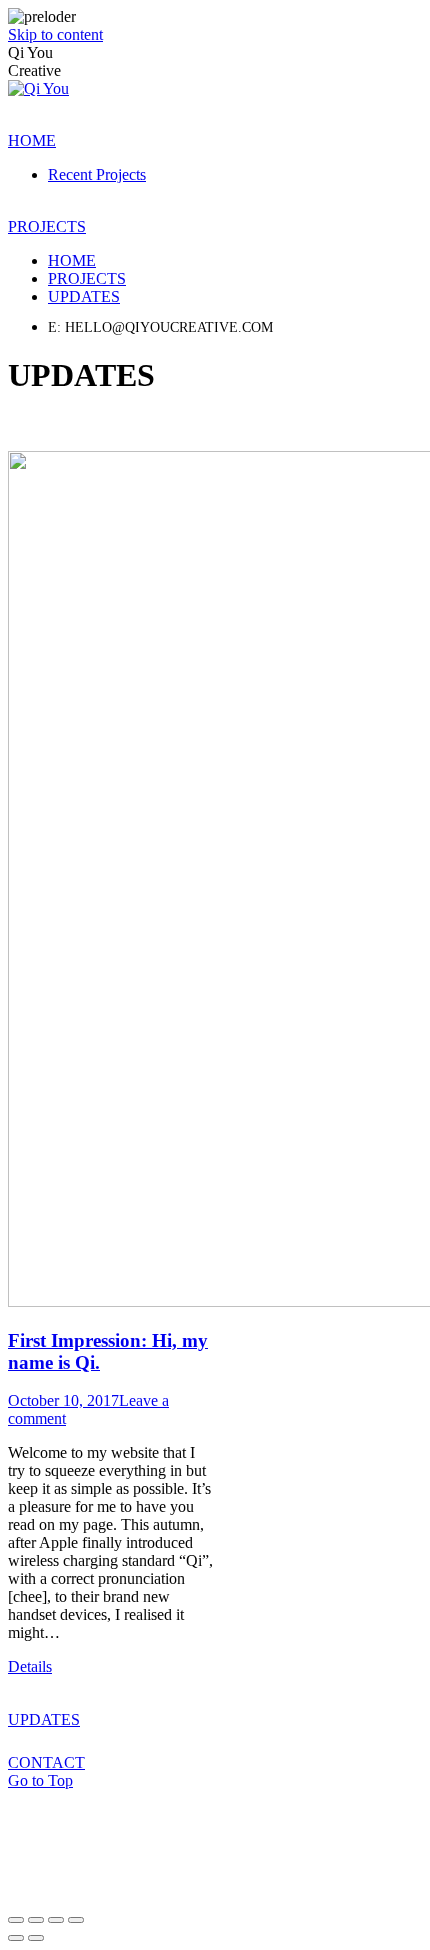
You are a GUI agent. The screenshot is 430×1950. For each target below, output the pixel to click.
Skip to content (55, 34)
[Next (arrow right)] (36, 1938)
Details (30, 1666)
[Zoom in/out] (76, 1920)
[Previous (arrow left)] (16, 1938)
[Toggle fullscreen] (56, 1920)
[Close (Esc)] (16, 1920)
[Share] (36, 1920)
